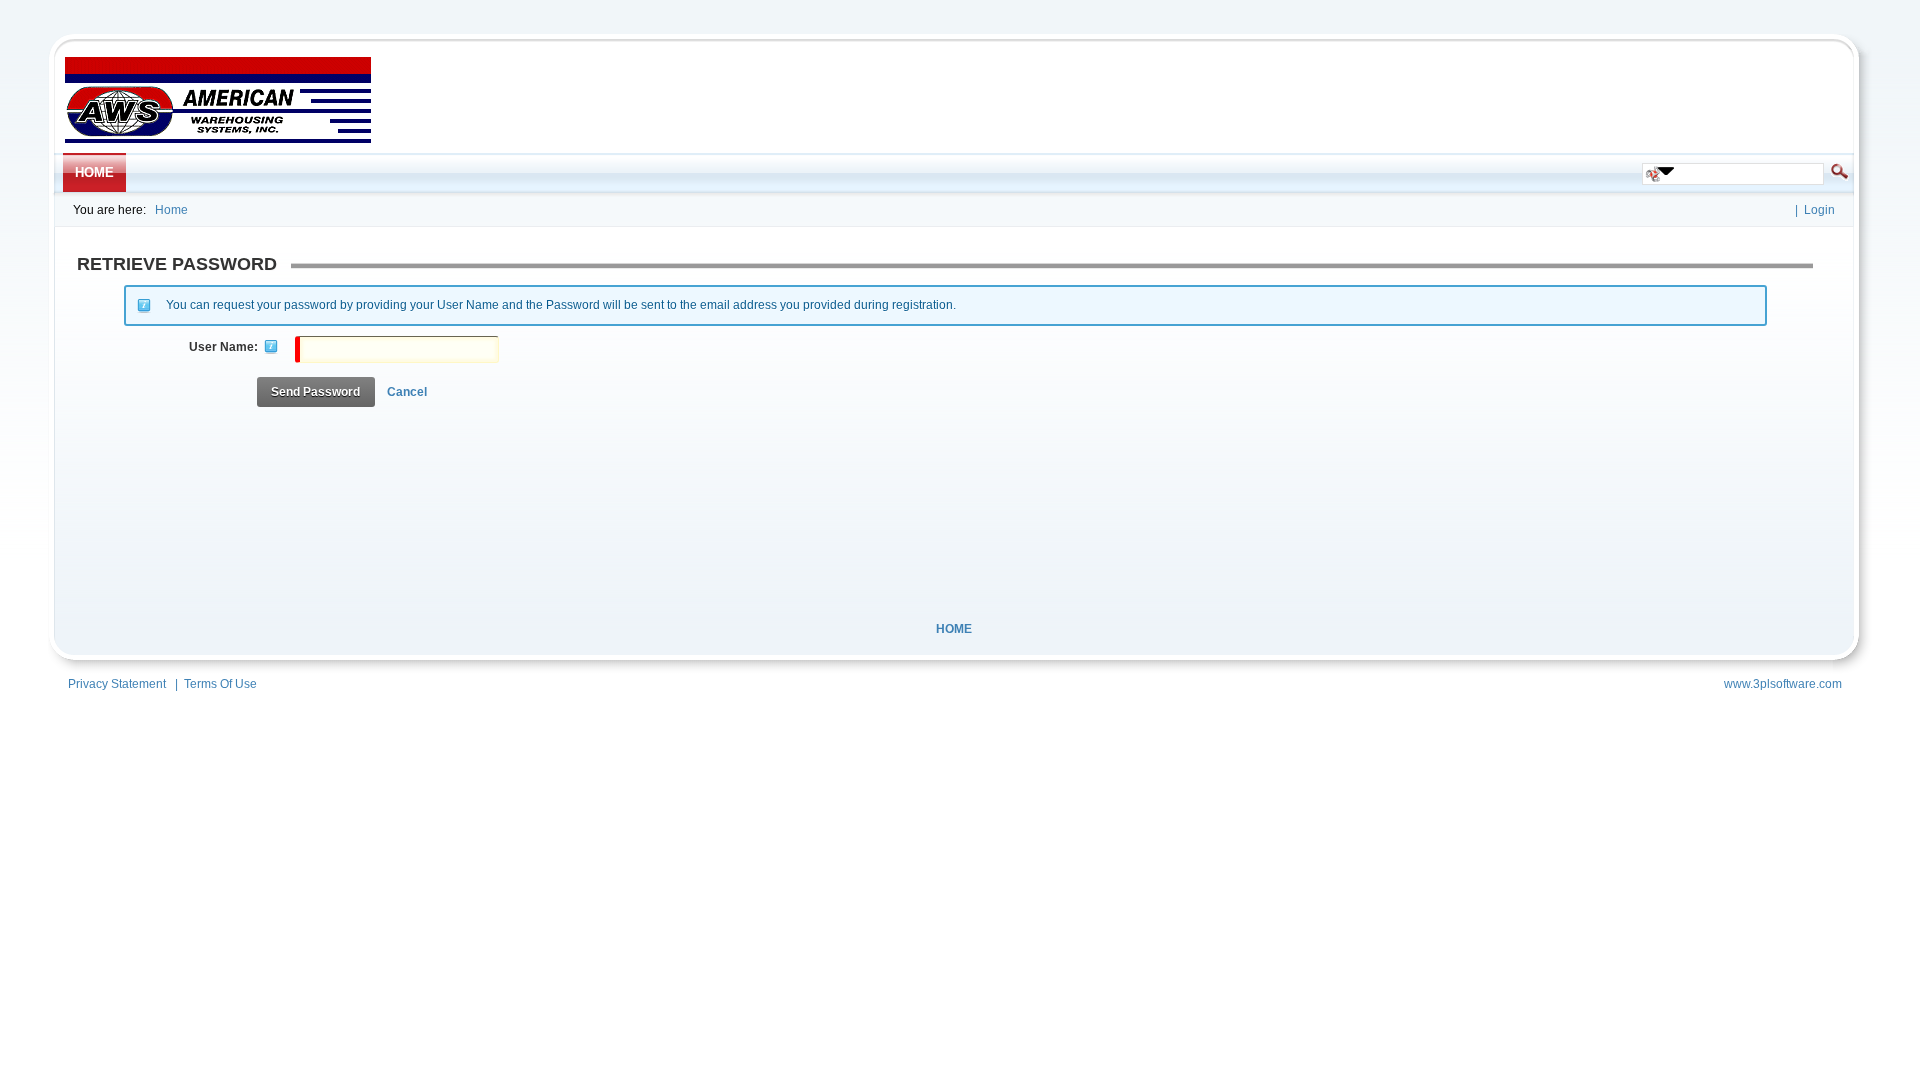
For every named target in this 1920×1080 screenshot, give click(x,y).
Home (171, 210)
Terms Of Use (220, 684)
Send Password (315, 392)
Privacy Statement (117, 684)
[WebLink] (218, 139)
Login (1819, 210)
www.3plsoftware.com (1783, 684)
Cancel (407, 392)
